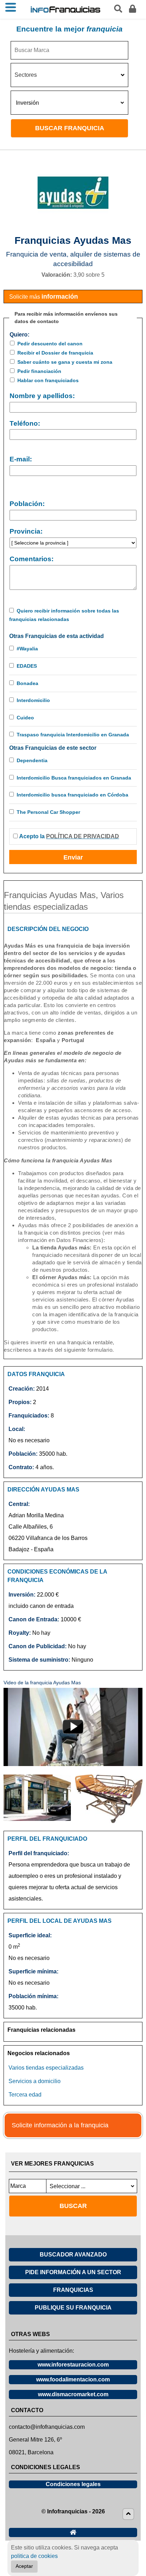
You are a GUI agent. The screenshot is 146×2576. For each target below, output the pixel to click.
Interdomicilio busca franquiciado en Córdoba (72, 795)
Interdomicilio (33, 700)
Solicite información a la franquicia (60, 2125)
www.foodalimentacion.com (73, 2379)
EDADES (27, 666)
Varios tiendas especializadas (46, 2068)
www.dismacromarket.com (73, 2394)
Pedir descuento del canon (50, 344)
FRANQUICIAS (73, 2290)
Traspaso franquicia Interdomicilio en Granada (73, 735)
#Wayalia (27, 649)
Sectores (26, 75)
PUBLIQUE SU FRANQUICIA (73, 2308)
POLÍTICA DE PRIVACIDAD (83, 836)
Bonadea (27, 683)
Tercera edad (25, 2095)
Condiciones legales (73, 2484)
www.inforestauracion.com (73, 2365)
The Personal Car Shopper (48, 812)
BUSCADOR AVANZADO (73, 2255)
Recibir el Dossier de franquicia (55, 353)
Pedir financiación (39, 371)
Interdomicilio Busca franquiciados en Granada (74, 778)
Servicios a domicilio (35, 2081)
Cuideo (25, 718)
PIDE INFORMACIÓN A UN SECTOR (73, 2272)
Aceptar (24, 2566)
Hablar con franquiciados (48, 380)
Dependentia (32, 760)
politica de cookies (34, 2556)
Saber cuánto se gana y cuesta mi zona (65, 362)
